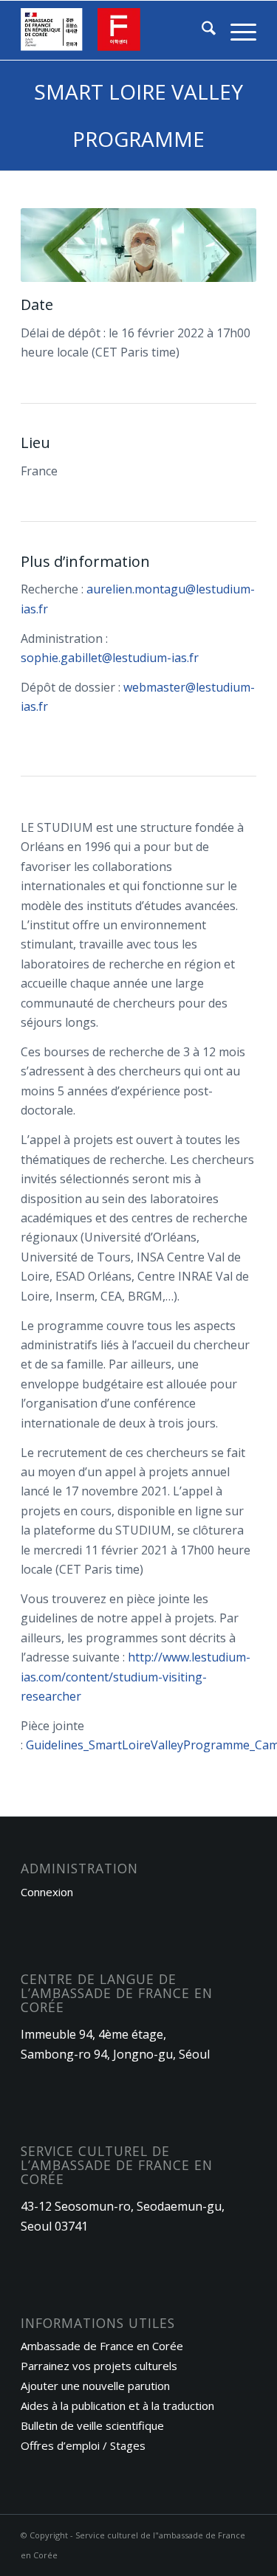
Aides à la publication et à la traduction (117, 2405)
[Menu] (236, 30)
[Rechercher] (201, 30)
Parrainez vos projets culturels (99, 2366)
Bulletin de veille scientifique (92, 2425)
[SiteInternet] (115, 30)
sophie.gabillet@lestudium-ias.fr (110, 658)
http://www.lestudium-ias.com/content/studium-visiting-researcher (136, 1677)
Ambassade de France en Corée (102, 2346)
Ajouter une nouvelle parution (95, 2386)
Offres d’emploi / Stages (83, 2445)
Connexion (47, 1892)
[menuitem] (201, 30)
